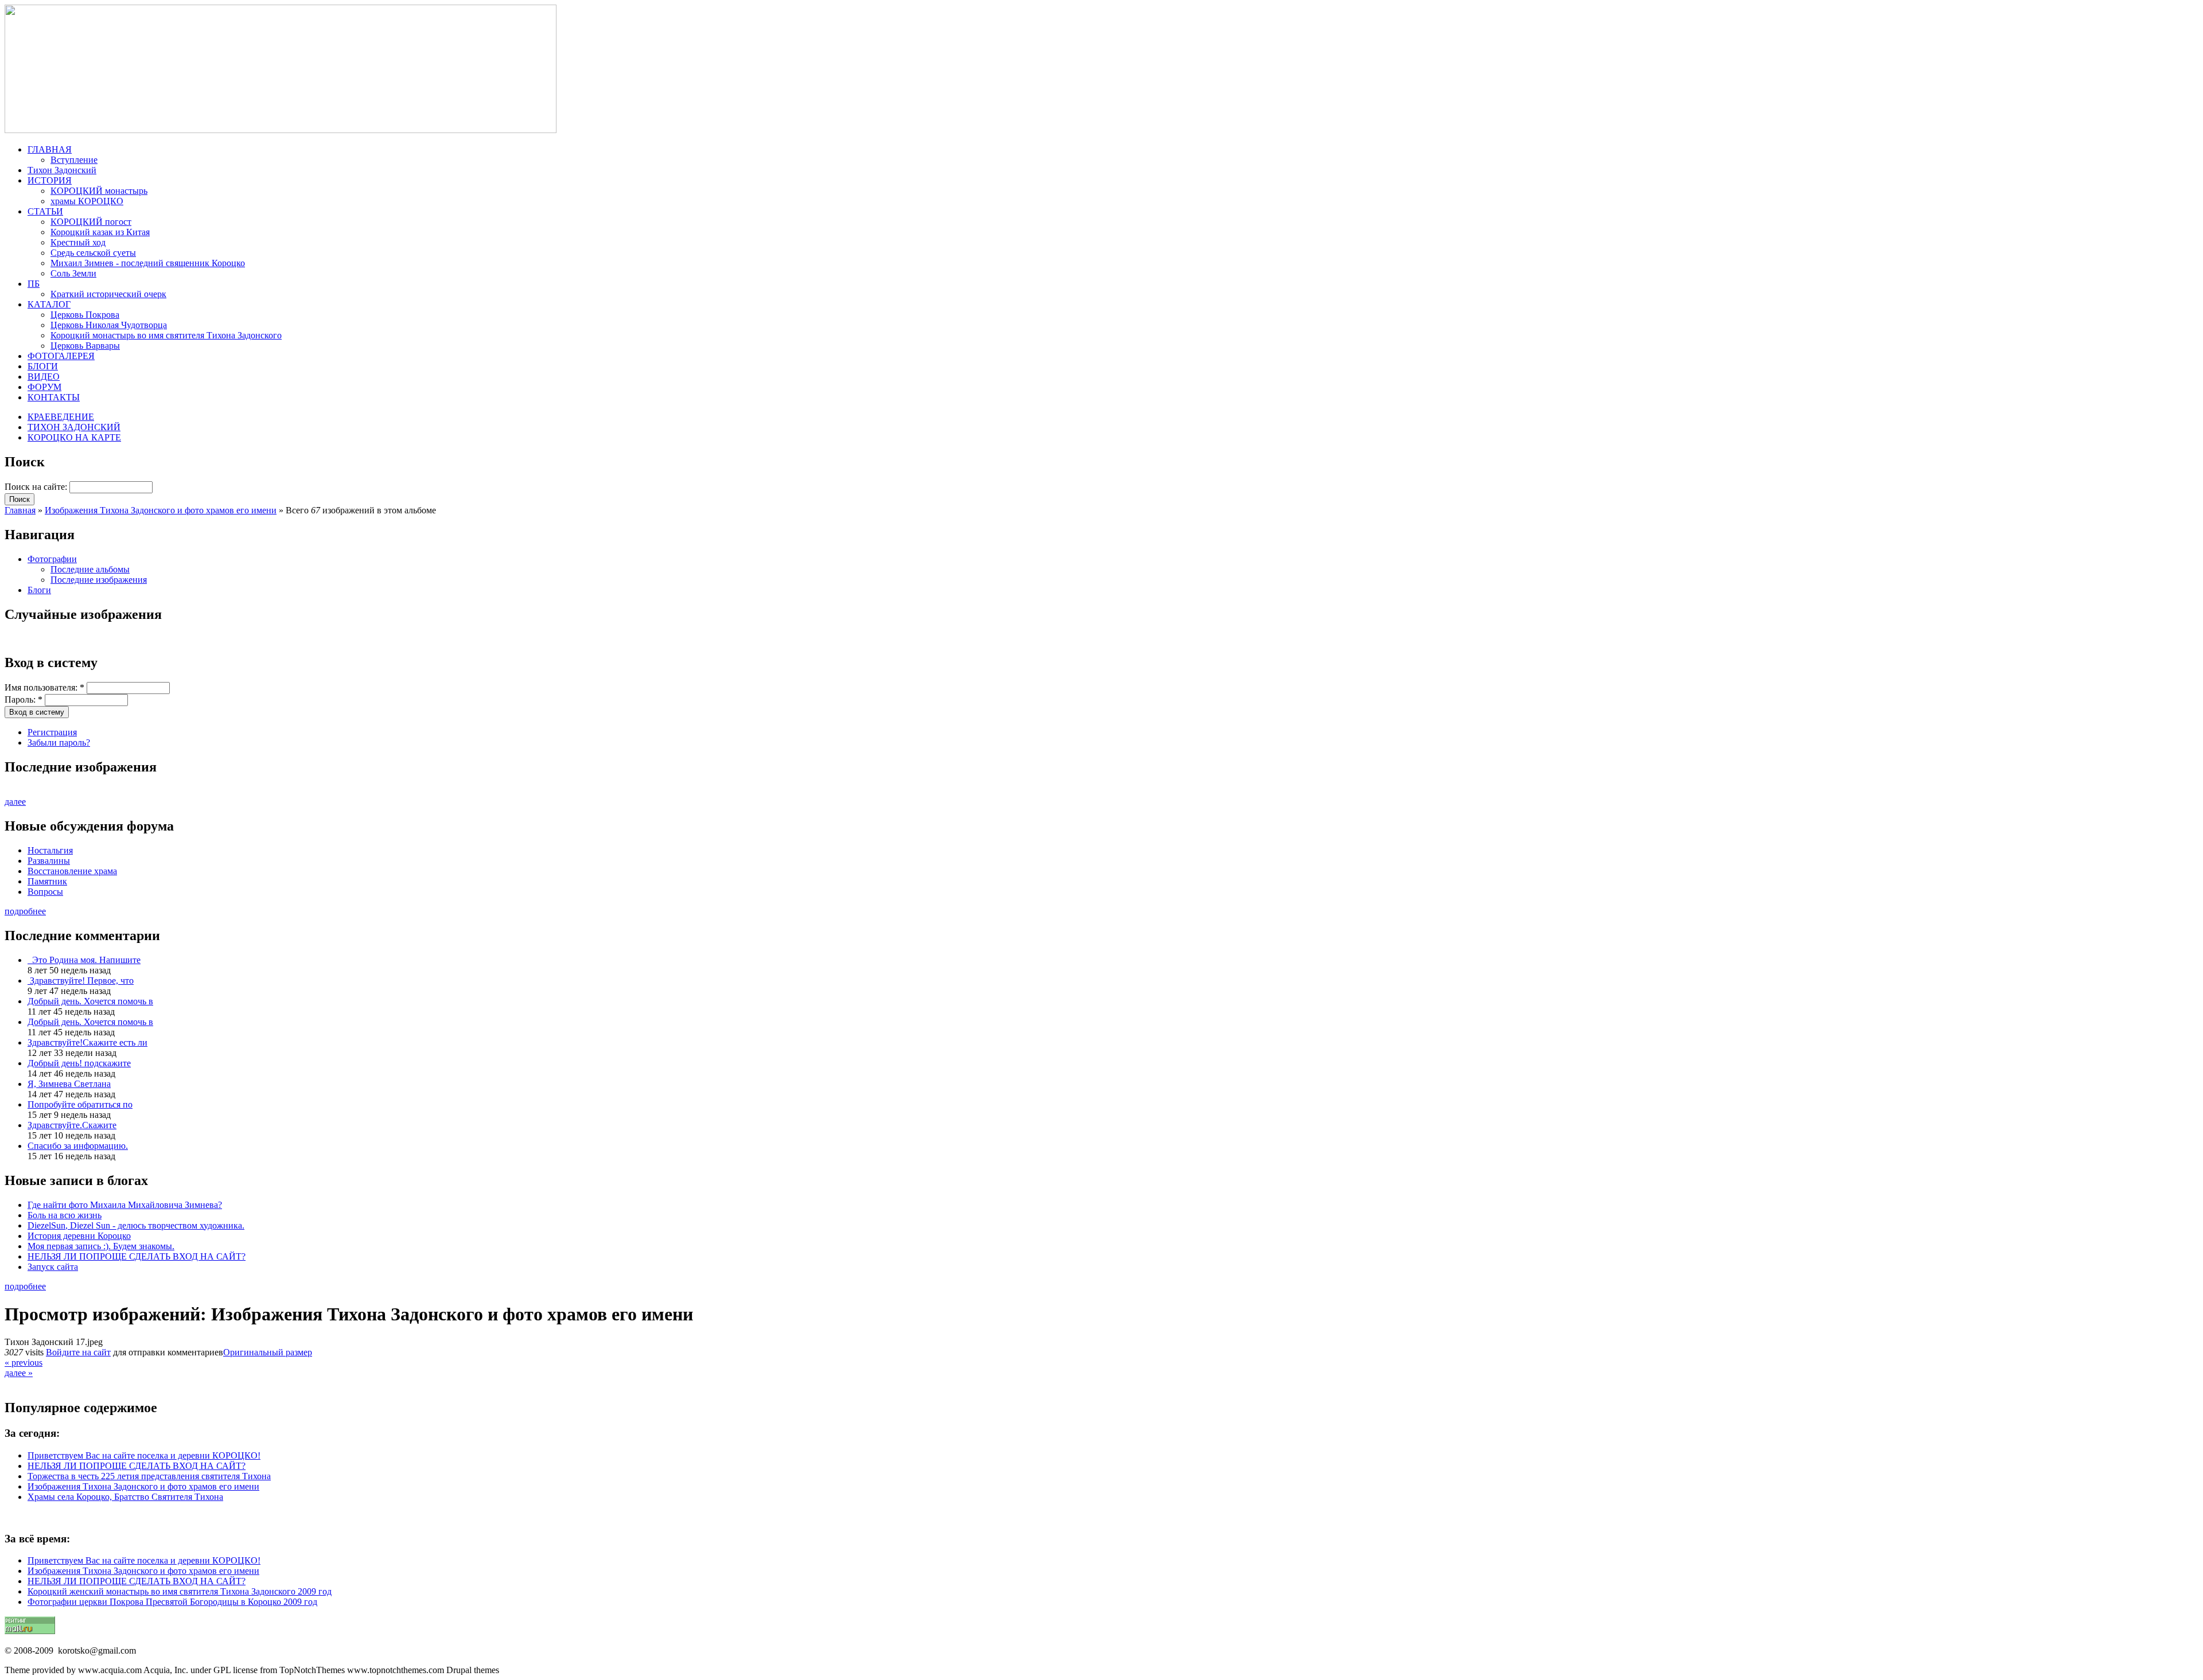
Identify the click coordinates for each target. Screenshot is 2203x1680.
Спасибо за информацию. (78, 1146)
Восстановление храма (72, 871)
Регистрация (52, 732)
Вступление (74, 160)
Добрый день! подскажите (79, 1063)
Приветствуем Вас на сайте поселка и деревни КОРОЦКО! (144, 1455)
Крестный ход (78, 242)
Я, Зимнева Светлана (69, 1084)
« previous (24, 1363)
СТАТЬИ (45, 211)
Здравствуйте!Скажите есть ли (87, 1042)
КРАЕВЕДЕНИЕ (61, 417)
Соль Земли (73, 273)
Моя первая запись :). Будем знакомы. (101, 1246)
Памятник (47, 881)
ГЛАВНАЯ (50, 149)
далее (15, 802)
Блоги (39, 590)
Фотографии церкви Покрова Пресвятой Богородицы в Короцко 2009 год (172, 1602)
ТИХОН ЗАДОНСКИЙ (74, 427)
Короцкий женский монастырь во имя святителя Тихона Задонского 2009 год (180, 1591)
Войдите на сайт (78, 1352)
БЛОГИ (43, 366)
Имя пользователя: (44, 687)
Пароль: (24, 699)
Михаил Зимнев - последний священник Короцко (148, 263)
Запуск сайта (53, 1267)
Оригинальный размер (268, 1352)
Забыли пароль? (59, 742)
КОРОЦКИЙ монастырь (99, 191)
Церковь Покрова (85, 315)
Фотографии (52, 559)
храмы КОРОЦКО (87, 201)
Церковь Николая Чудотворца (109, 325)
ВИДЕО (44, 377)
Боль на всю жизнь (65, 1215)
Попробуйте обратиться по (80, 1104)
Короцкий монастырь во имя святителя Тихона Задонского (166, 335)
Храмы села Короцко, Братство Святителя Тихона (125, 1497)
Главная (20, 510)
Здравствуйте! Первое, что (81, 981)
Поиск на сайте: (37, 487)
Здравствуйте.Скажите (72, 1125)
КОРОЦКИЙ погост (91, 222)
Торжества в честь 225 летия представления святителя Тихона (149, 1476)
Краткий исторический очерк (108, 294)
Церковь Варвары (85, 346)
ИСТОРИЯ (50, 180)
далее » (19, 1373)
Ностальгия (50, 850)
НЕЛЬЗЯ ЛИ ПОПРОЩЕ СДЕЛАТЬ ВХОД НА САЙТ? (137, 1256)
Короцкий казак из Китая (100, 232)
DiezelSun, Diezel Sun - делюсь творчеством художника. (136, 1225)
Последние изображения (99, 580)
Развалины (49, 861)
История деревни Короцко (79, 1236)
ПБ (34, 284)
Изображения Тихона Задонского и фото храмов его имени (161, 510)
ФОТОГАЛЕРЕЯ (61, 356)
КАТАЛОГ (49, 304)
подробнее (25, 911)
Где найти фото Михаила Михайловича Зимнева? (125, 1205)
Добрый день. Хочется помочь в (90, 1001)
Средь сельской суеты (93, 253)
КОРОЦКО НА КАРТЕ (74, 437)
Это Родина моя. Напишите (84, 960)
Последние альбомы (90, 569)
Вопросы (45, 892)
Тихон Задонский (62, 170)
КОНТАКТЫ (54, 397)
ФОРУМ (44, 387)
